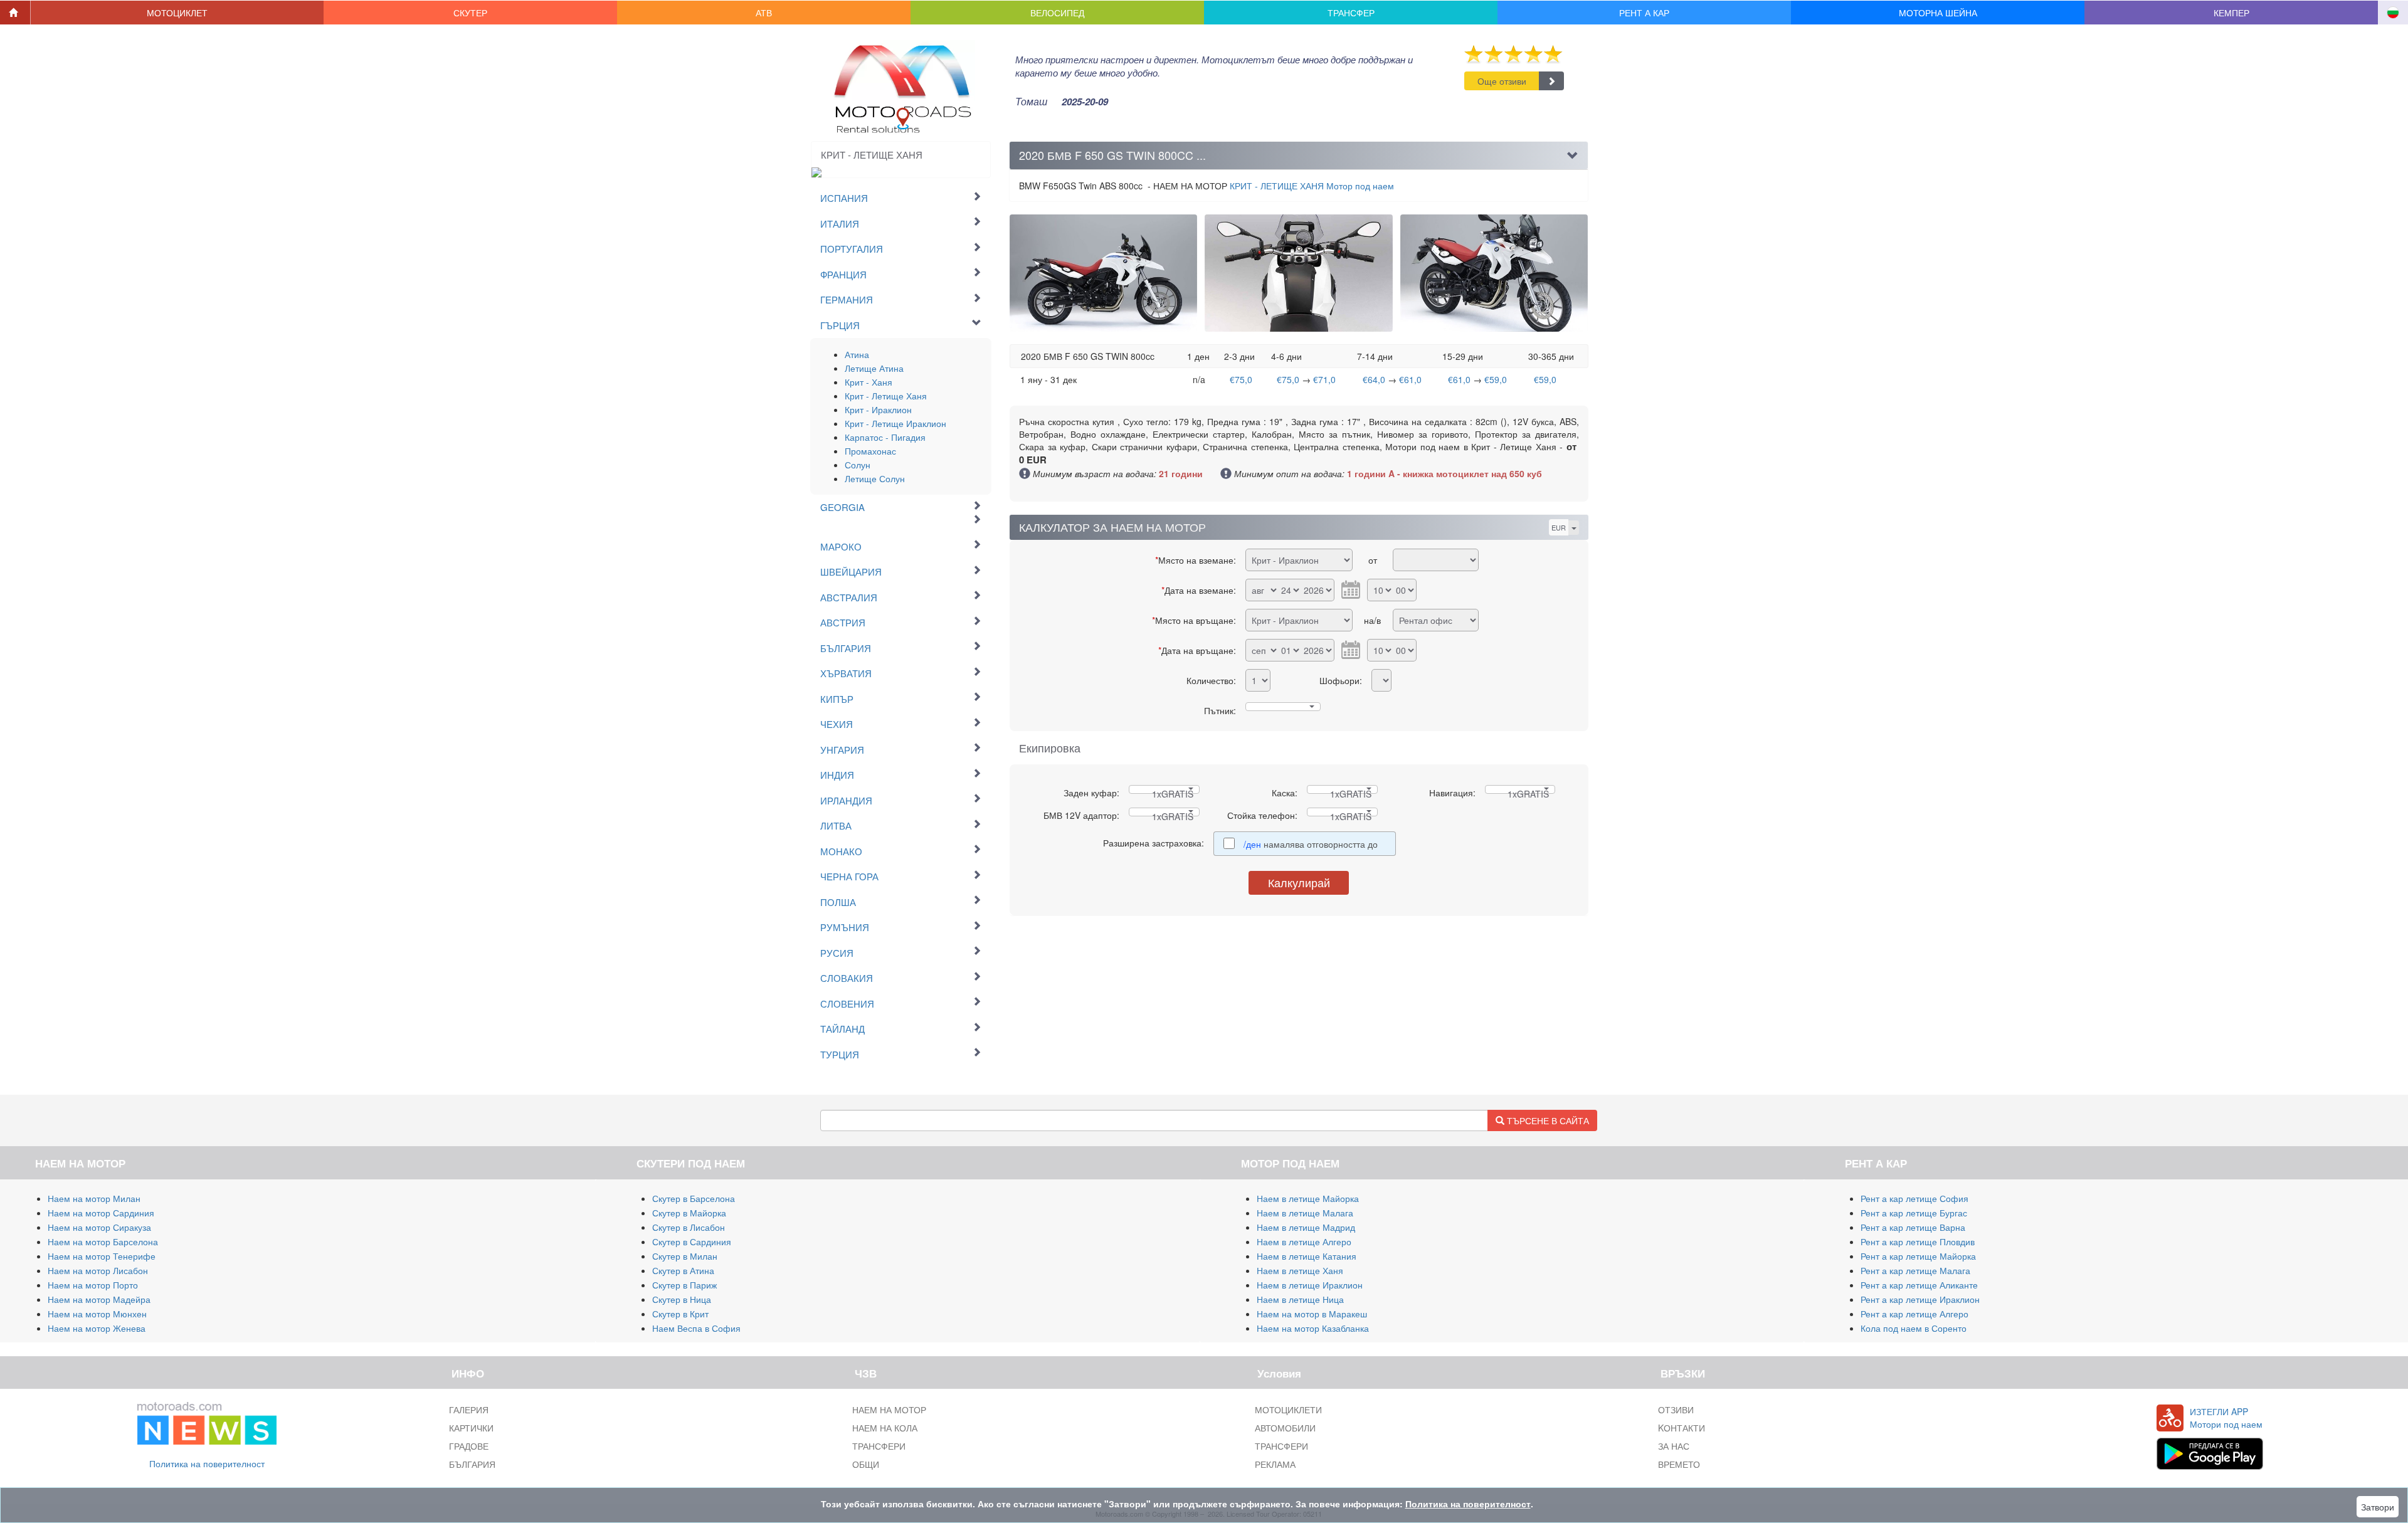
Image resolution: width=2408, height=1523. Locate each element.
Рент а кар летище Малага (1915, 1270)
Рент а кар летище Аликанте (1919, 1285)
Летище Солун (875, 478)
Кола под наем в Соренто (1914, 1328)
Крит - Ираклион (878, 409)
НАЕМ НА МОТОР (889, 1410)
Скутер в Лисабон (689, 1227)
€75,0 (1241, 379)
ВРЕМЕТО (1679, 1464)
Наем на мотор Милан (94, 1198)
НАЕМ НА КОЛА (885, 1428)
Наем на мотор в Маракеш (1312, 1314)
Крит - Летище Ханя (886, 396)
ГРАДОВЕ (469, 1446)
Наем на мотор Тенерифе (102, 1256)
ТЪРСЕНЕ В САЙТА (1547, 1120)
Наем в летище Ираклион (1310, 1285)
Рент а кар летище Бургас (1914, 1213)
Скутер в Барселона (694, 1198)
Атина (857, 354)
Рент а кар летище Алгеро (1914, 1314)
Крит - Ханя (869, 382)
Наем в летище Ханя (1300, 1270)
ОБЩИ (866, 1464)
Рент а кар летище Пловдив (1918, 1241)
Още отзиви (1502, 81)
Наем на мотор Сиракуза (99, 1227)
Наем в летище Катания (1307, 1256)
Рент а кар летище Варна (1913, 1227)
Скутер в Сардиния (692, 1241)
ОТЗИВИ (1676, 1410)
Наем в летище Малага (1305, 1213)
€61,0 (1410, 379)
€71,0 (1324, 379)
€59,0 (1496, 379)
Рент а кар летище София (1914, 1198)
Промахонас (870, 451)
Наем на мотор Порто (93, 1285)
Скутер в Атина (683, 1270)
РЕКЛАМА (1275, 1464)
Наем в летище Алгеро (1304, 1241)
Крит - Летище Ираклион (895, 423)
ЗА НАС (1674, 1446)
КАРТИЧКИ (471, 1428)
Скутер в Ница (682, 1299)
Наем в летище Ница (1300, 1299)
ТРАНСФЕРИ (879, 1446)
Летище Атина (874, 368)
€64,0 (1374, 379)
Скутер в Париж (684, 1285)
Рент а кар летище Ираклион (1920, 1299)
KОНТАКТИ (1682, 1428)
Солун (858, 465)
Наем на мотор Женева (97, 1328)
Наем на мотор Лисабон (98, 1270)
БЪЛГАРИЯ (472, 1464)
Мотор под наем (1312, 186)
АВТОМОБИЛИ (1285, 1428)
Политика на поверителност (207, 1463)
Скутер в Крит (680, 1314)
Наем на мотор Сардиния (101, 1213)
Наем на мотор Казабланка (1313, 1328)
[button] (177, 13)
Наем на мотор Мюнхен (97, 1314)
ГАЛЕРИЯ (469, 1410)
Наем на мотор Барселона (103, 1241)
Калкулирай (1299, 882)
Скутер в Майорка (689, 1213)
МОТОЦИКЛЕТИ (1288, 1410)
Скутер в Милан (685, 1256)
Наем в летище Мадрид (1306, 1227)
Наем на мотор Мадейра (99, 1299)
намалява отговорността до (1312, 844)
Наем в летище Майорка (1308, 1198)
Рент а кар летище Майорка (1918, 1256)
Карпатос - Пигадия (885, 437)
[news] (207, 1421)
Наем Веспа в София (696, 1328)
